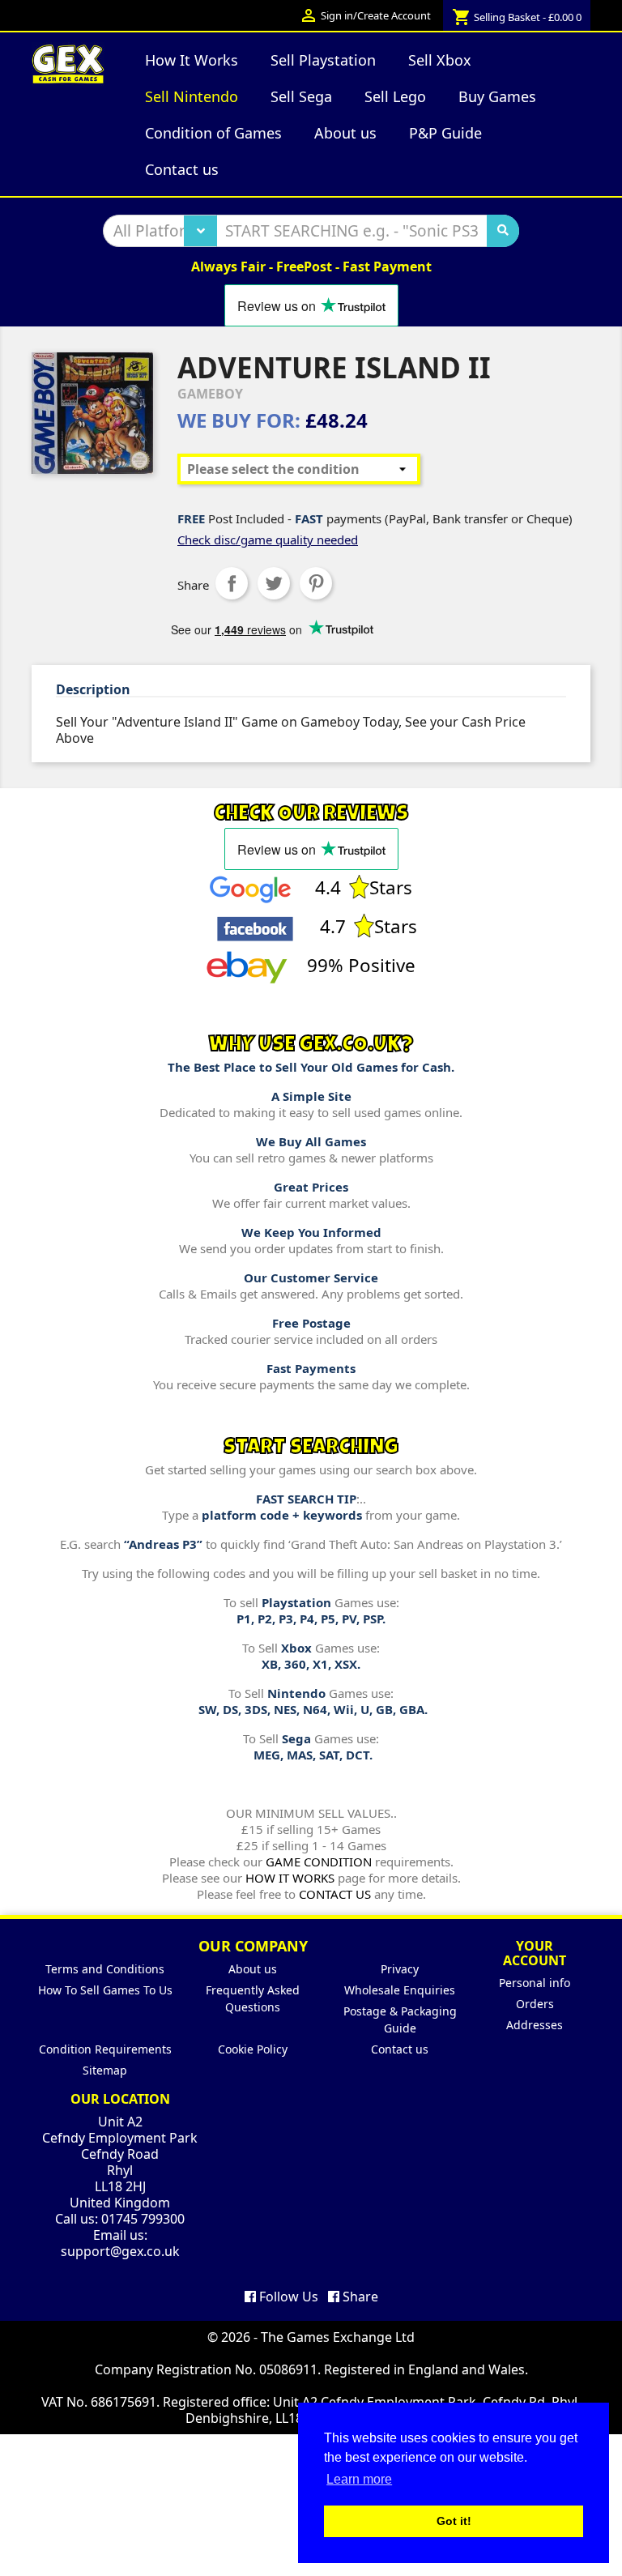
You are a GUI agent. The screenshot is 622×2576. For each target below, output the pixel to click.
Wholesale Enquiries (400, 1990)
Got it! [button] (454, 2521)
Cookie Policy (253, 2049)
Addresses (535, 2025)
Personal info (535, 1983)
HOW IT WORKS (290, 1878)
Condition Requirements (105, 2049)
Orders (535, 2004)
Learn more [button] (359, 2479)
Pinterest (316, 583)
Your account (535, 1953)
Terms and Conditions (105, 1969)
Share (232, 583)
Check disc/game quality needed (268, 540)
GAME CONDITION (319, 1862)
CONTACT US (335, 1894)
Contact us (400, 2049)
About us (253, 1969)
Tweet (274, 583)
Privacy (400, 1969)
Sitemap (105, 2070)
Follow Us (287, 2297)
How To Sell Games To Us (105, 1990)
